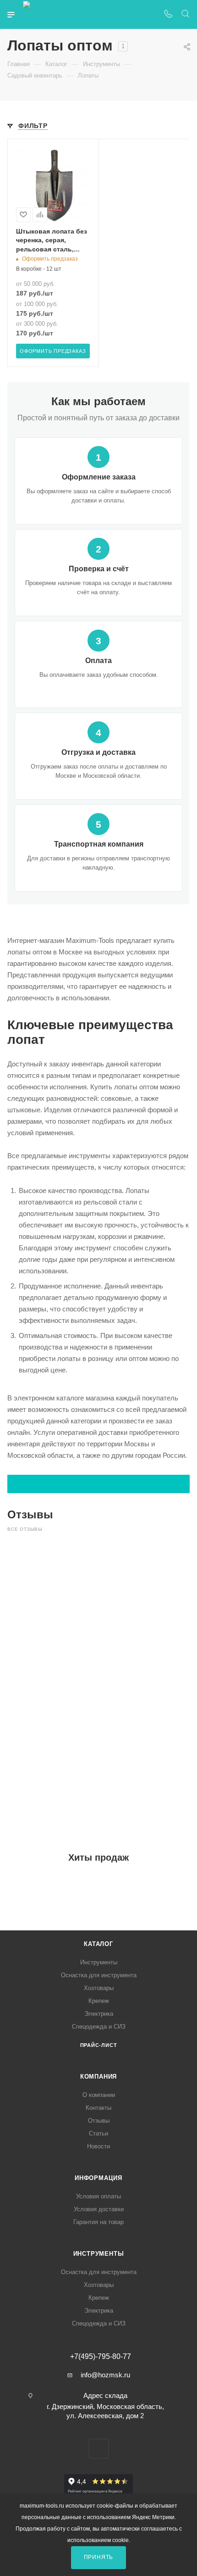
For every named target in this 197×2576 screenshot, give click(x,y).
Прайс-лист (99, 2045)
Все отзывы (25, 1529)
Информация (98, 2178)
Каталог (98, 1944)
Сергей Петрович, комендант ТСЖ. (54, 1583)
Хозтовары (99, 1988)
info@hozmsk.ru (105, 2375)
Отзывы (99, 2121)
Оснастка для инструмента (99, 1975)
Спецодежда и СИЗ (99, 2027)
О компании (99, 2095)
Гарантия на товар (98, 2222)
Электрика (99, 2014)
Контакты (98, 2108)
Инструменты (99, 1962)
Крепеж (99, 2001)
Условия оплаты (98, 2196)
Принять (99, 2557)
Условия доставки (99, 2209)
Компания (98, 2077)
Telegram (99, 2449)
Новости (98, 2146)
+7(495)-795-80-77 (101, 2357)
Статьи (98, 2133)
